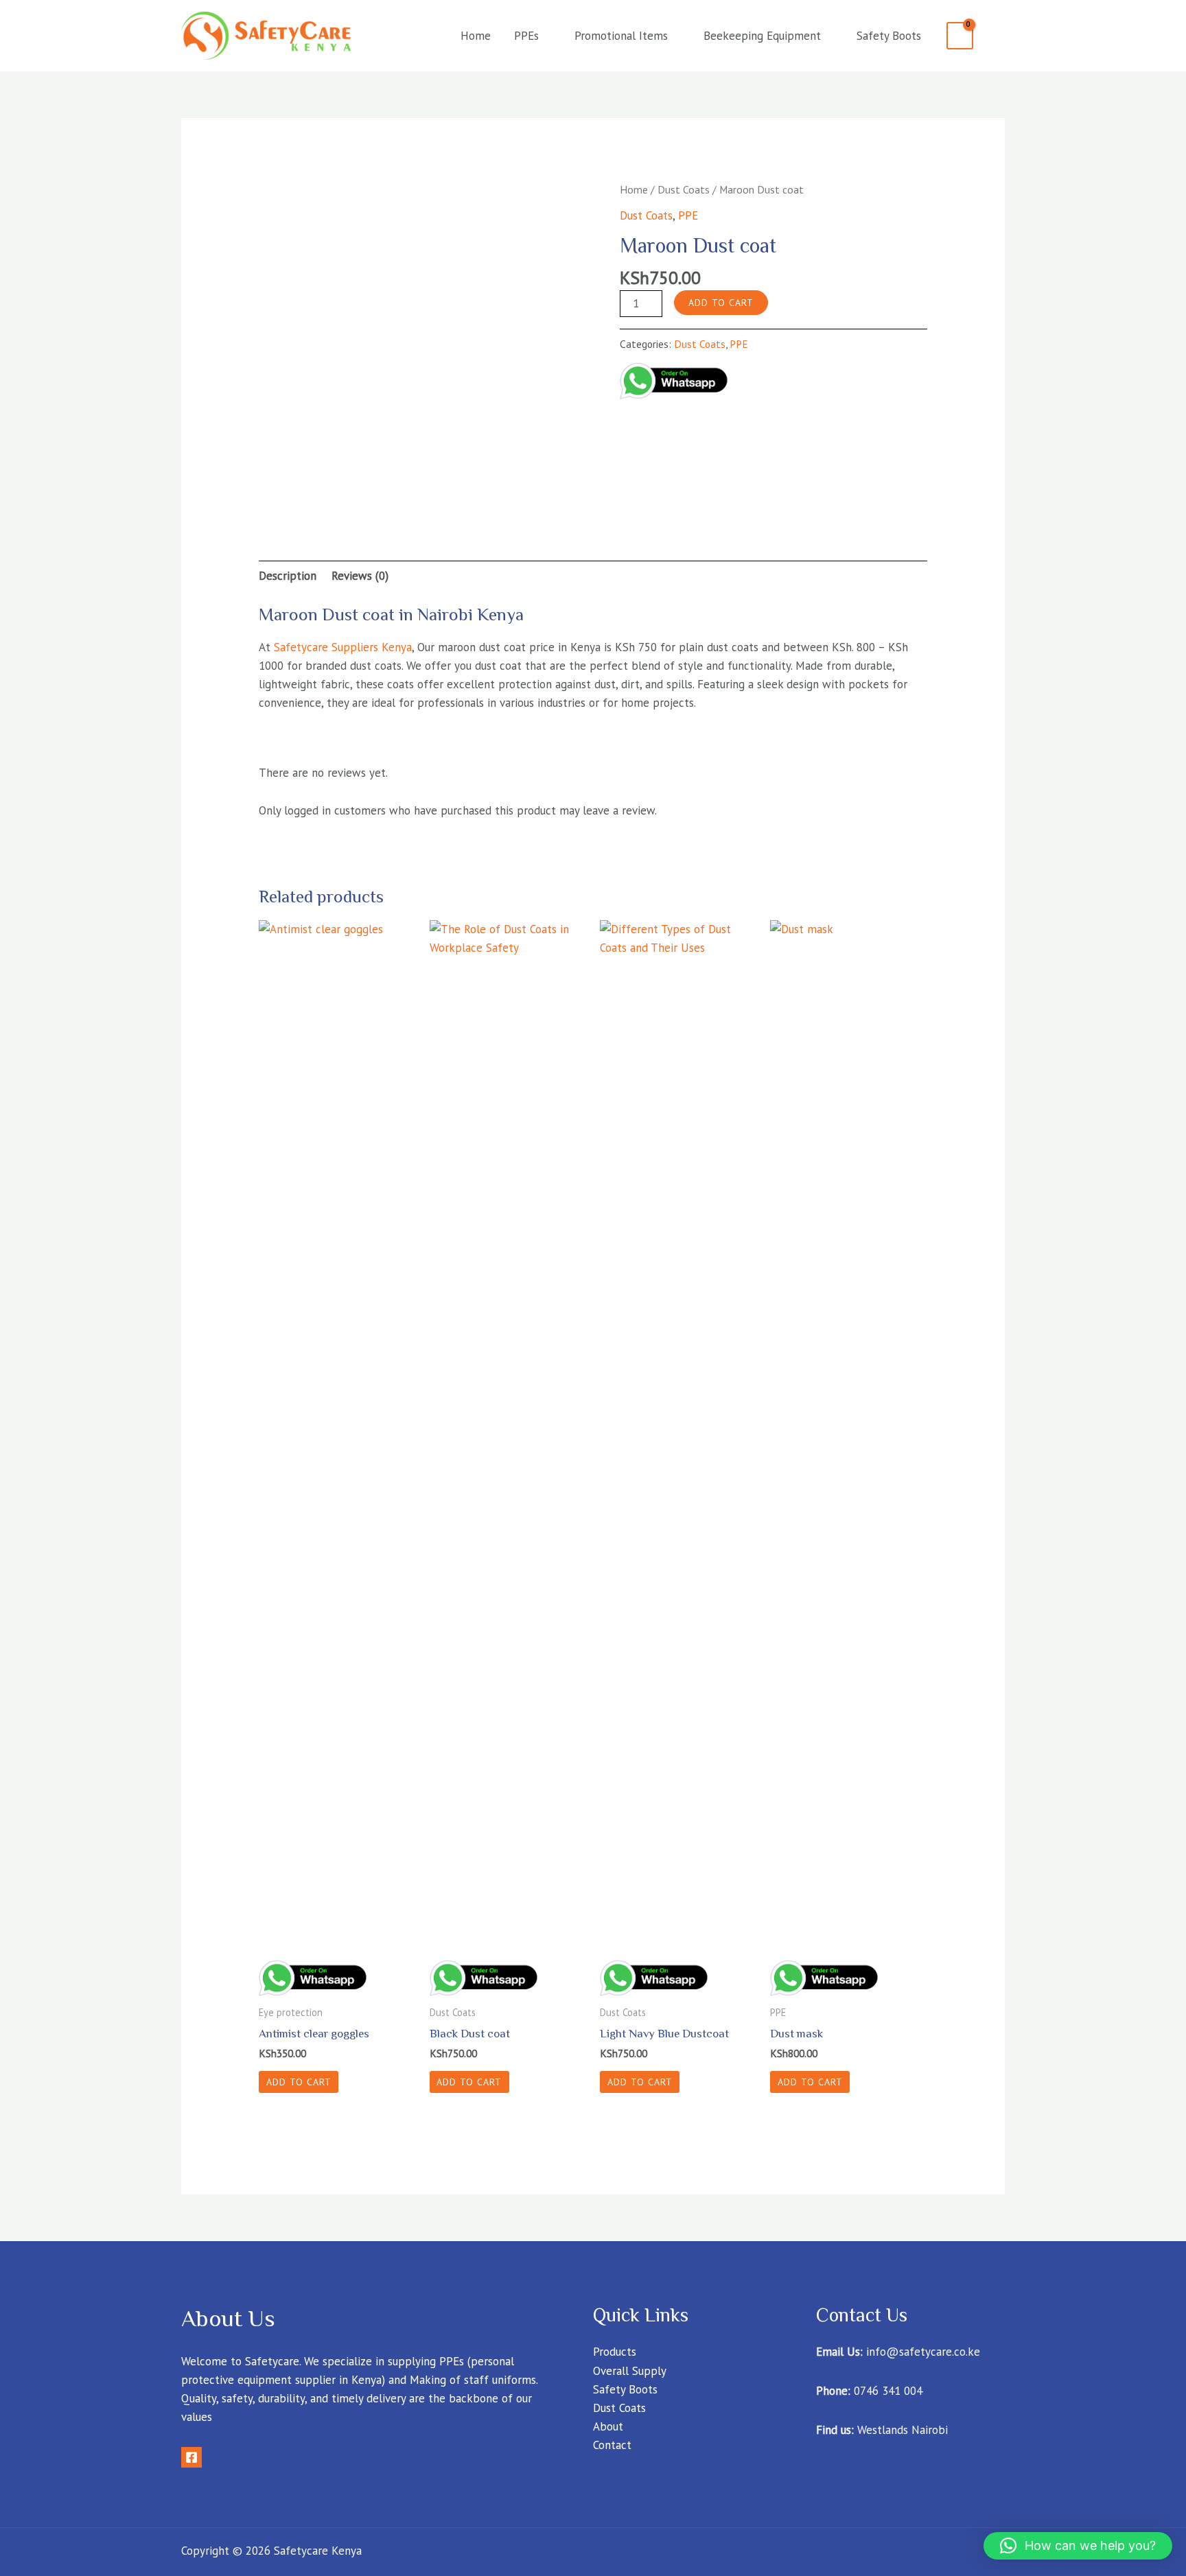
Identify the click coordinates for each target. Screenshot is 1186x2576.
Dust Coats (684, 189)
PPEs (526, 36)
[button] (1078, 2546)
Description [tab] (288, 576)
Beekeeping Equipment (762, 36)
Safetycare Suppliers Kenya (343, 647)
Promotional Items (621, 36)
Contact (612, 2445)
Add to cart (721, 303)
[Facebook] (191, 2457)
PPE (688, 215)
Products (615, 2352)
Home (476, 36)
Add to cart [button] (299, 2082)
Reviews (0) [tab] (360, 576)
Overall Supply (630, 2371)
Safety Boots (889, 36)
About (608, 2426)
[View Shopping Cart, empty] (960, 36)
